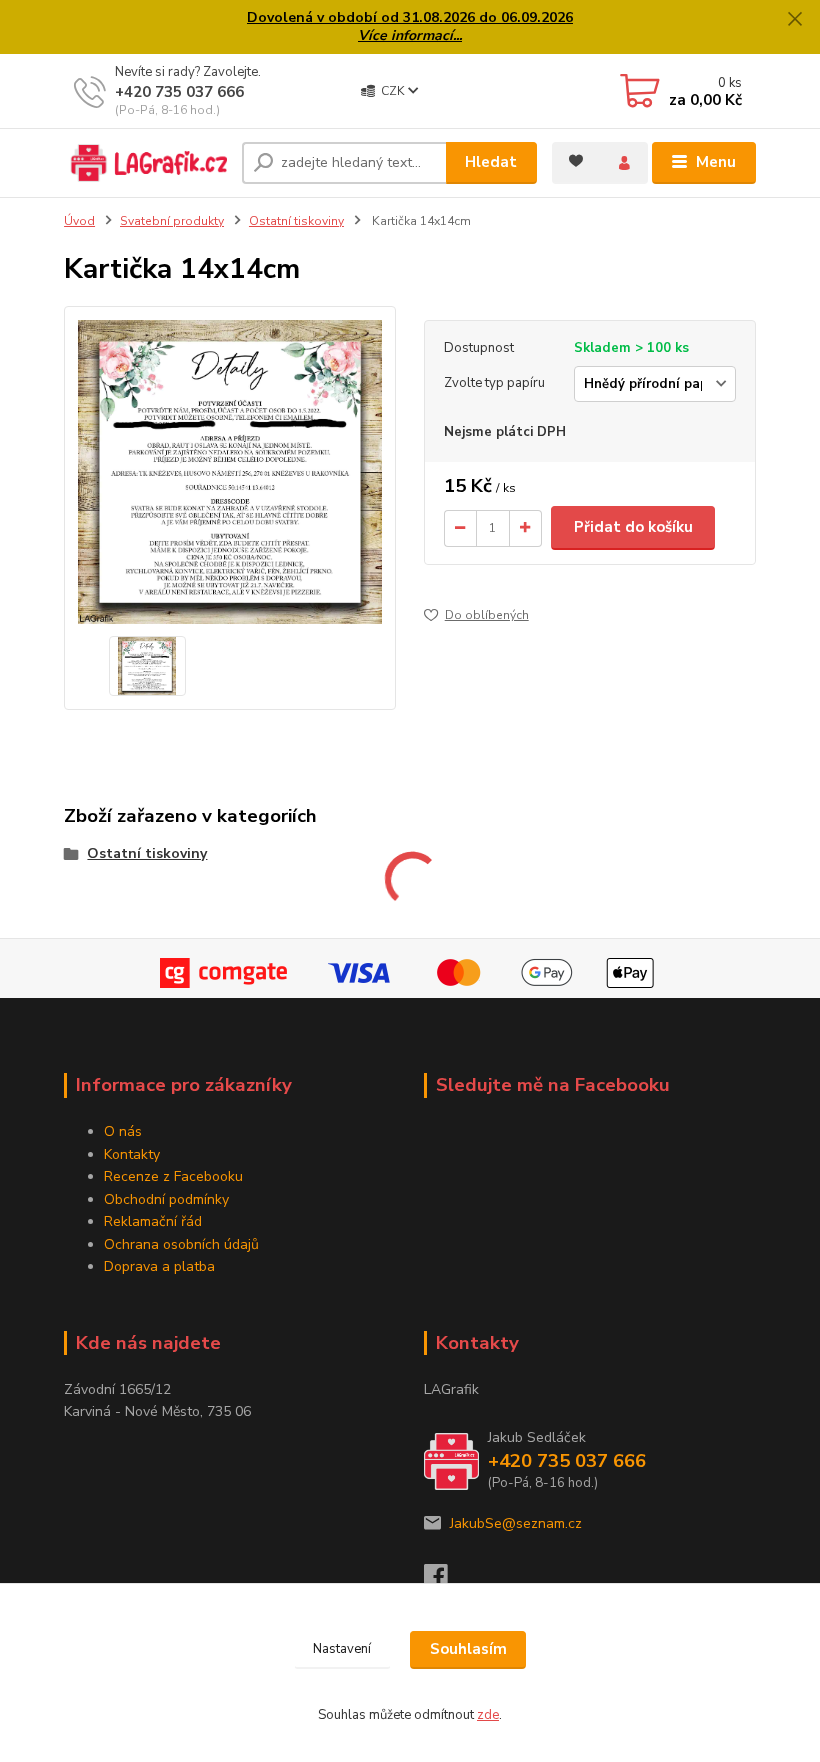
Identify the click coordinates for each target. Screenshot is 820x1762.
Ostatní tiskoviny (296, 221)
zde (488, 1715)
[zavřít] (795, 20)
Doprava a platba (159, 1266)
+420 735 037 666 (179, 92)
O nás (123, 1131)
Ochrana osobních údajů (181, 1244)
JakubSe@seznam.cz (516, 1523)
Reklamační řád (153, 1221)
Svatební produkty (172, 221)
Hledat (491, 162)
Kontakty (132, 1154)
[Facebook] (445, 1581)
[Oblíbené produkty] (576, 161)
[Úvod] (145, 162)
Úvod (79, 221)
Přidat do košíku (633, 527)
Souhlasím (468, 1649)
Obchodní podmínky (166, 1199)
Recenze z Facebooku (173, 1176)
